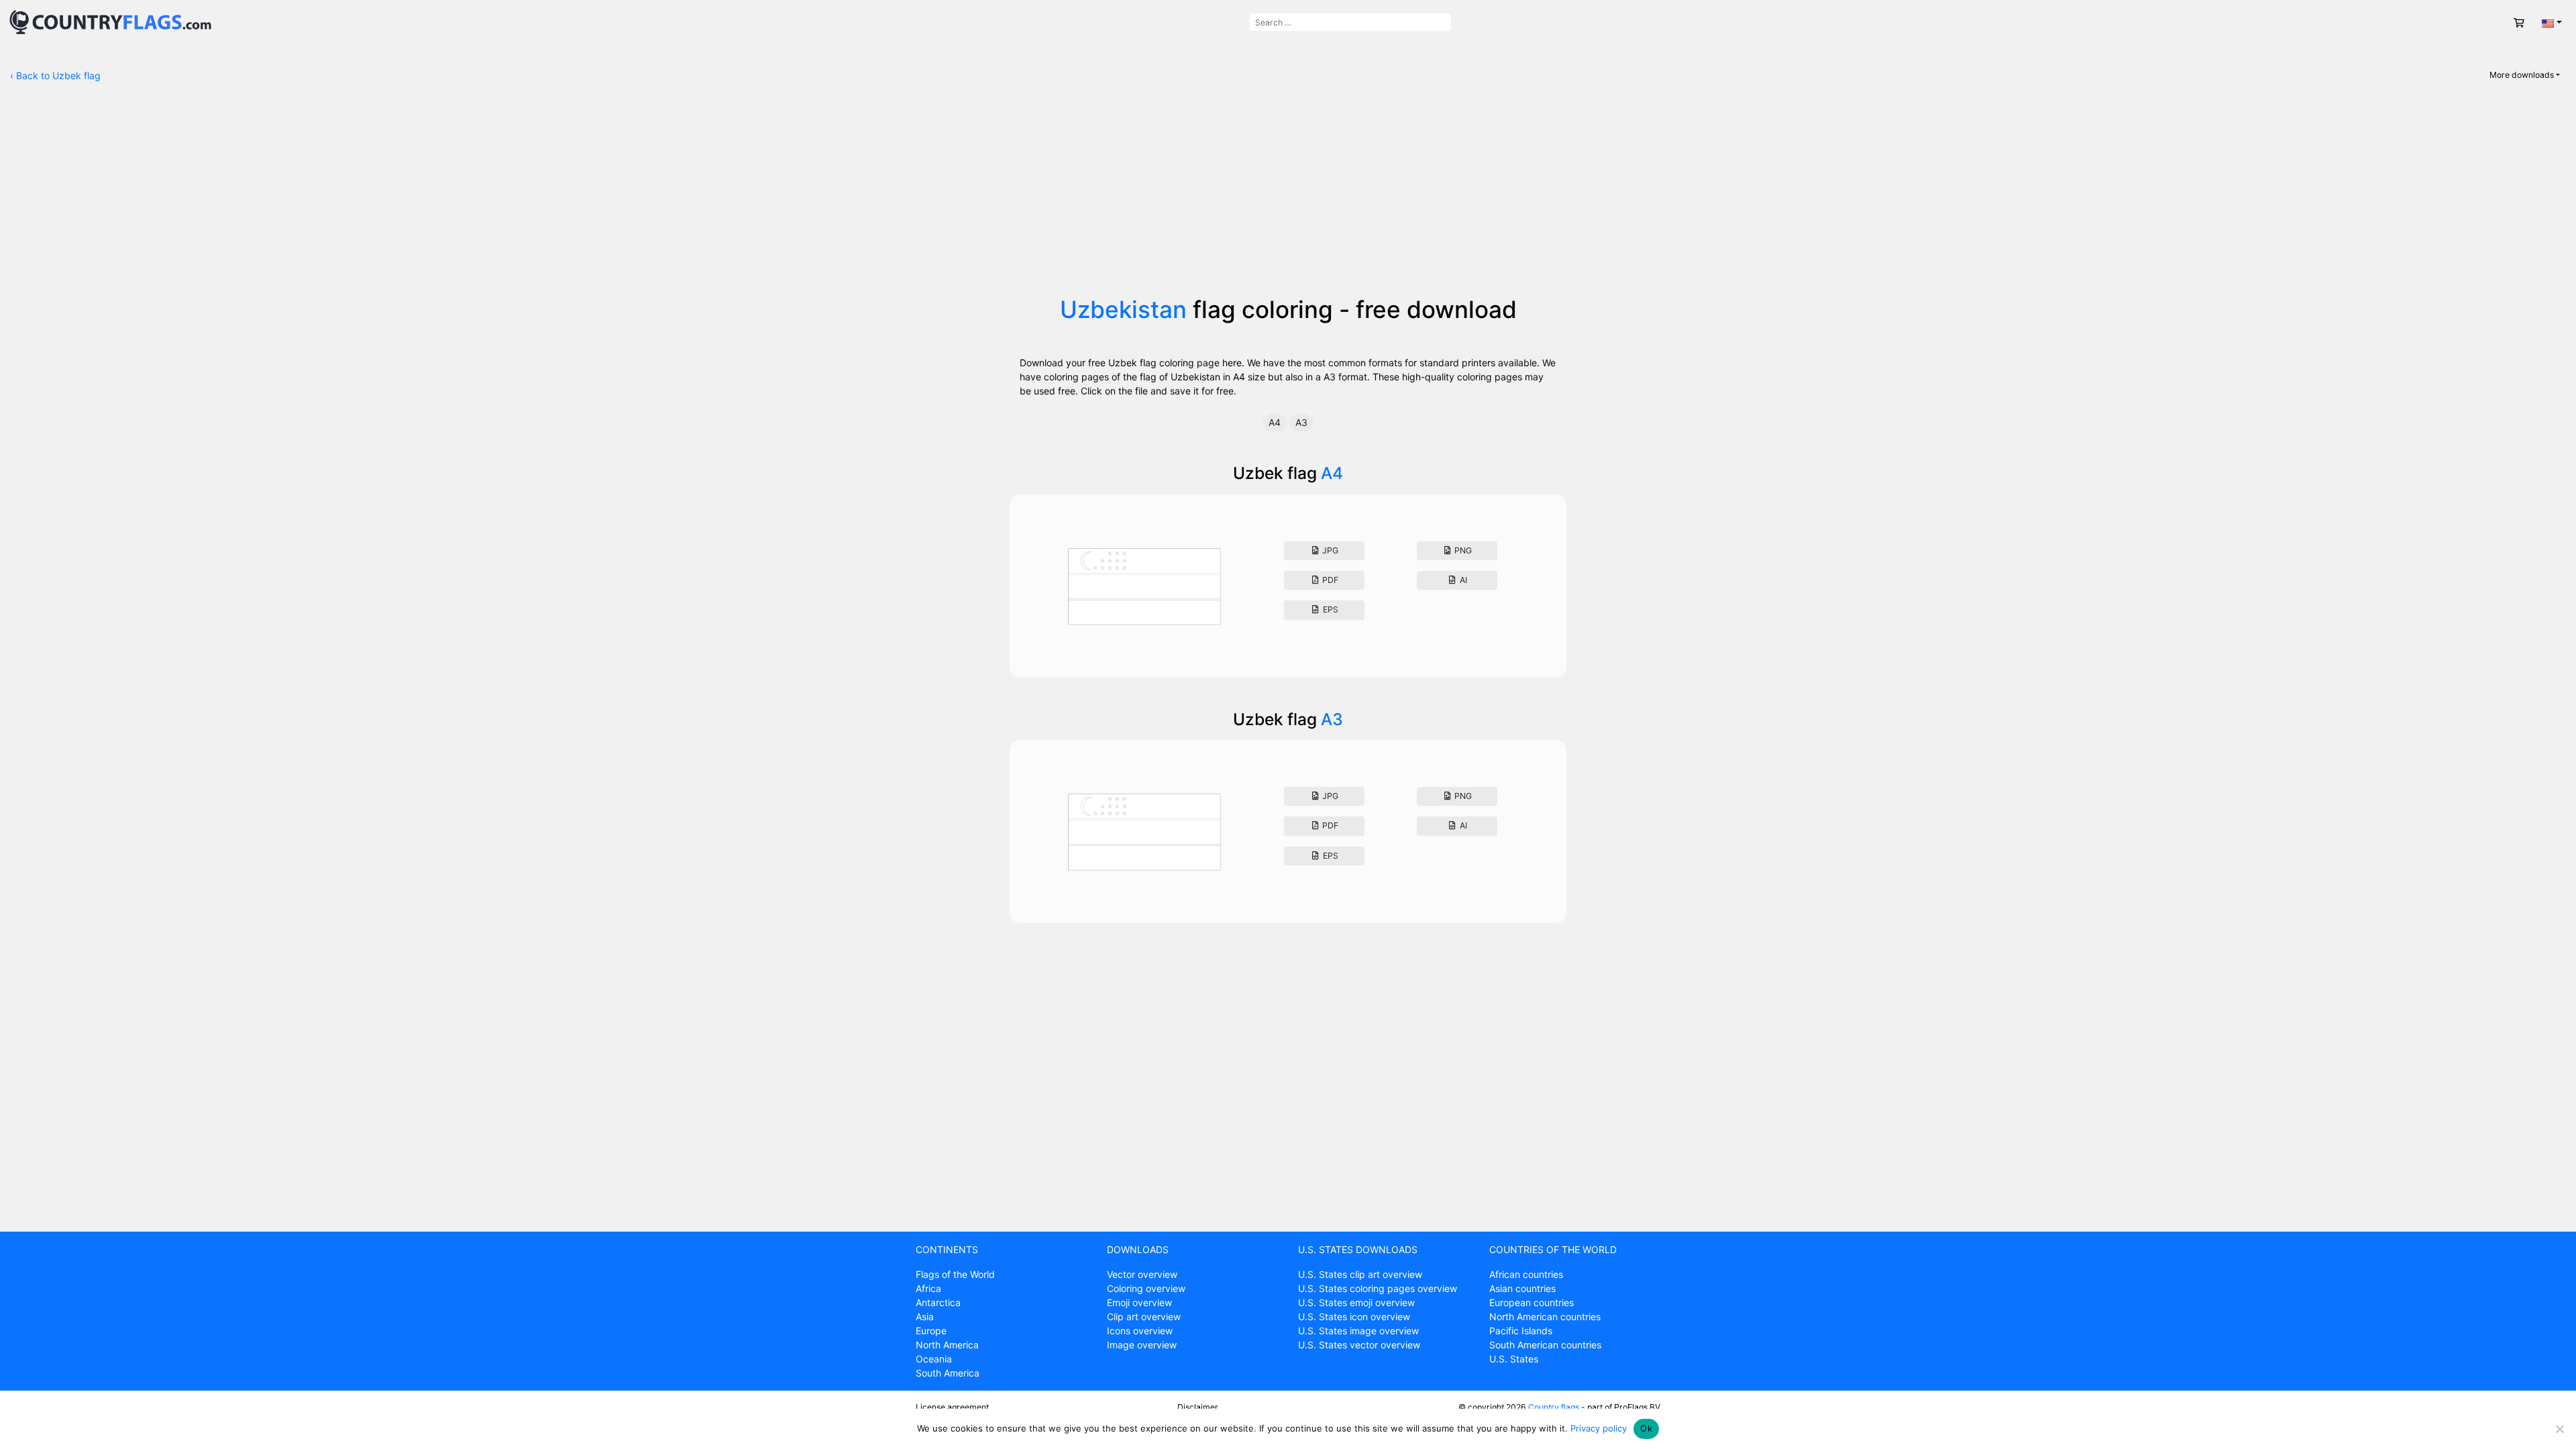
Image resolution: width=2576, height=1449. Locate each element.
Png (1462, 550)
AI (1462, 580)
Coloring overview (1146, 1288)
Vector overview (1142, 1274)
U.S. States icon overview (1354, 1317)
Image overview (1142, 1345)
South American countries (1545, 1345)
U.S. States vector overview (1359, 1345)
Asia (925, 1317)
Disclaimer (1198, 1407)
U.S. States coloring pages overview (1378, 1288)
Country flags (1554, 1407)
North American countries (1545, 1317)
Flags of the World (955, 1274)
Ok (1646, 1428)
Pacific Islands (1521, 1331)
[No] (2559, 1429)
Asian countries (1522, 1288)
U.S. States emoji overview (1356, 1302)
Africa (928, 1288)
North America (947, 1345)
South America (948, 1373)
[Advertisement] (1288, 195)
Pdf (1329, 580)
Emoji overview (1139, 1302)
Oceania (934, 1359)
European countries (1532, 1302)
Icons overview (1140, 1331)
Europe (931, 1331)
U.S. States (1514, 1359)
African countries (1526, 1274)
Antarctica (938, 1302)
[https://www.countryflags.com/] (110, 21)
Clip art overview (1144, 1317)
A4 (1275, 422)
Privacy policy (1599, 1428)
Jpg (1329, 550)
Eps (1330, 609)
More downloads (2522, 75)
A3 (1301, 422)
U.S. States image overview (1358, 1331)
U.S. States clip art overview (1360, 1274)
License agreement (952, 1407)
